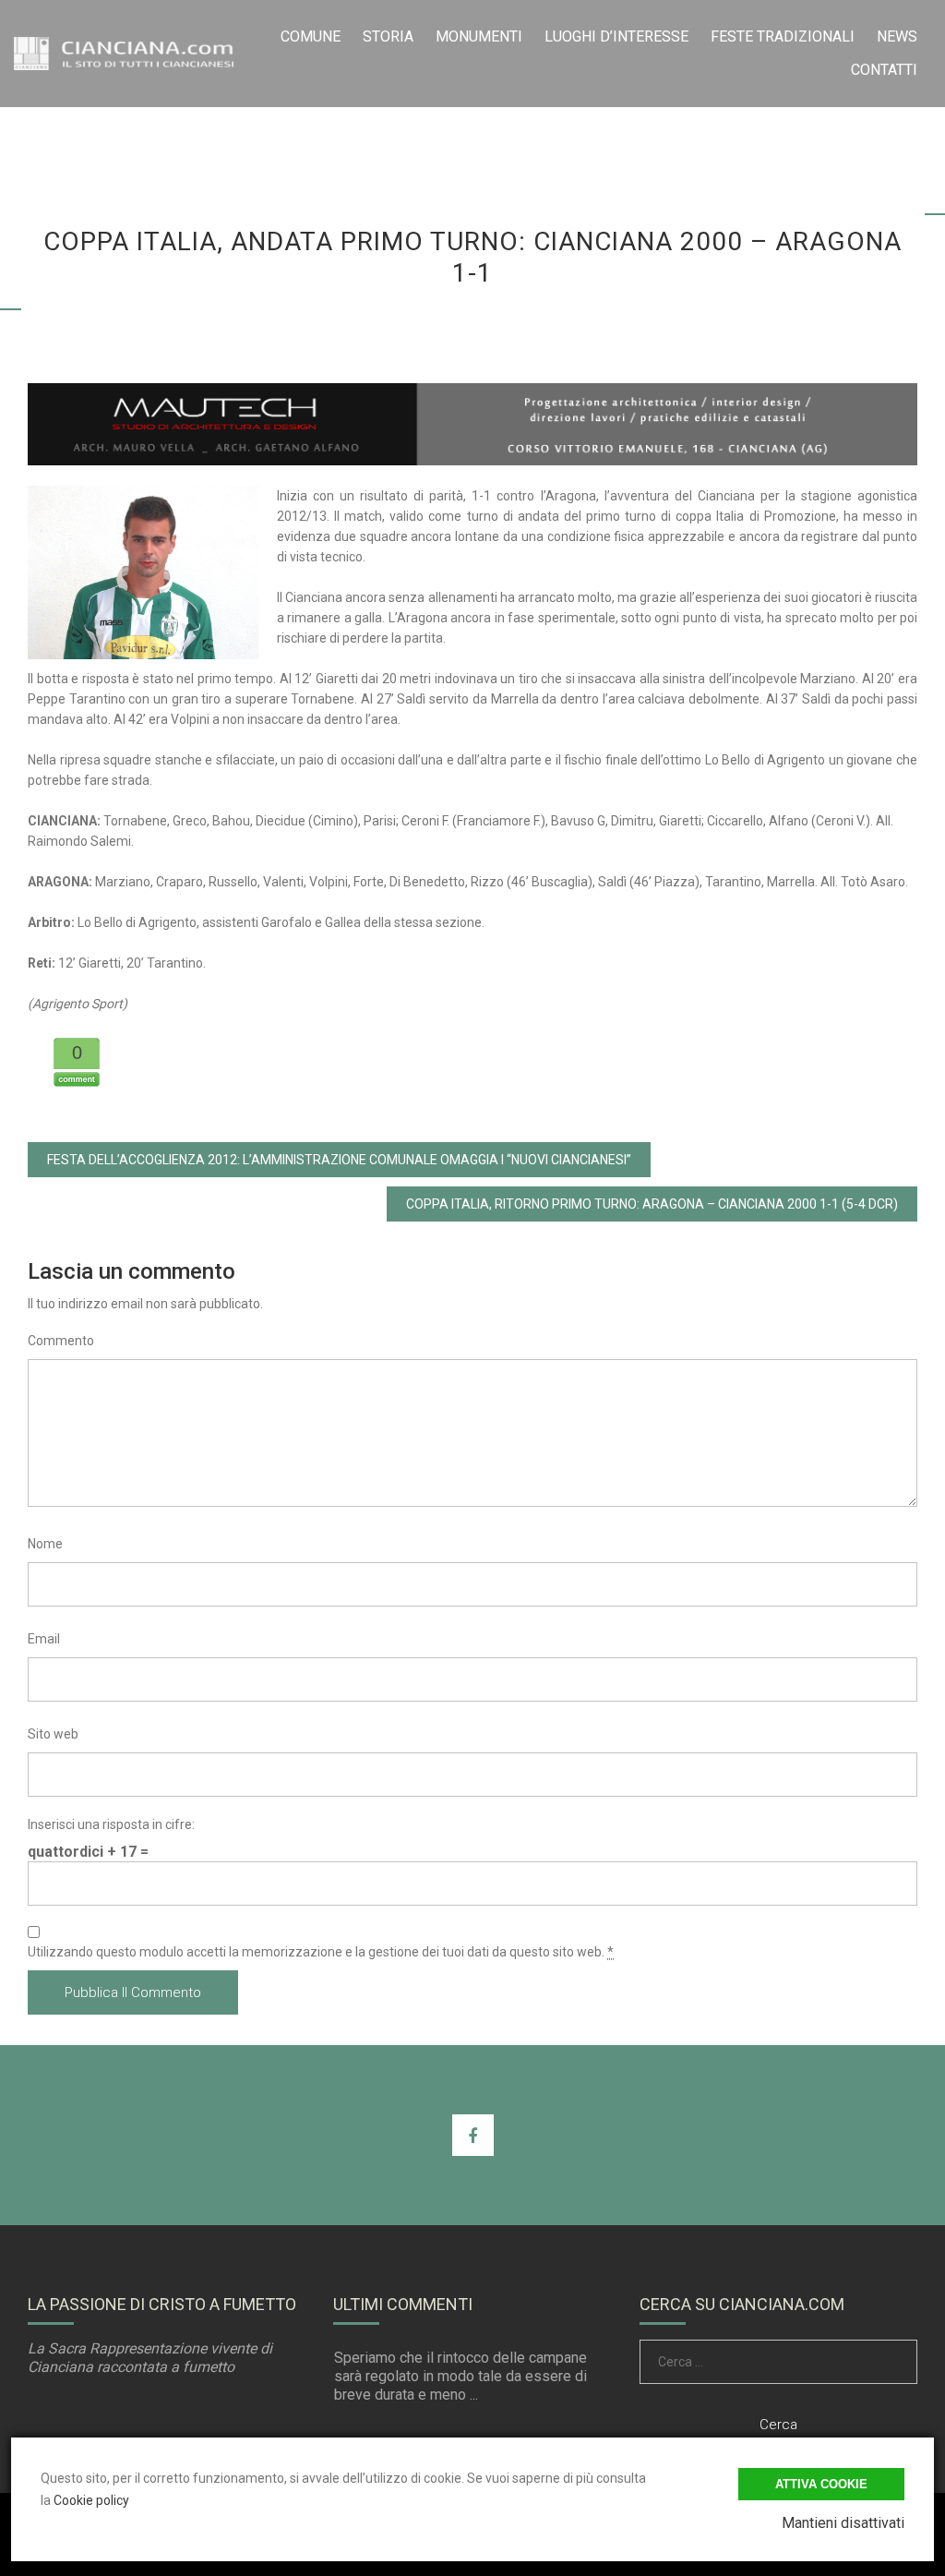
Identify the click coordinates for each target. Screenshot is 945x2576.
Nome (45, 1544)
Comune (311, 36)
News (897, 36)
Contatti (884, 70)
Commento (61, 1341)
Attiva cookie (821, 2484)
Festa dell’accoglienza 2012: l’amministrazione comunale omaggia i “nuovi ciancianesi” (339, 1160)
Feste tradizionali (783, 36)
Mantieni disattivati (843, 2523)
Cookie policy (91, 2500)
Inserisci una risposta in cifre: (111, 1824)
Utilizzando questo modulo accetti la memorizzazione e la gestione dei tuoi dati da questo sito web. (321, 1952)
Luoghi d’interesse (616, 36)
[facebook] (473, 2135)
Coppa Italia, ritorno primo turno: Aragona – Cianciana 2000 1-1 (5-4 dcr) (652, 1204)
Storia (388, 36)
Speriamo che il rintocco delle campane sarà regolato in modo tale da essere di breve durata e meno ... (461, 2376)
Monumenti (479, 36)
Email (44, 1639)
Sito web (53, 1734)
